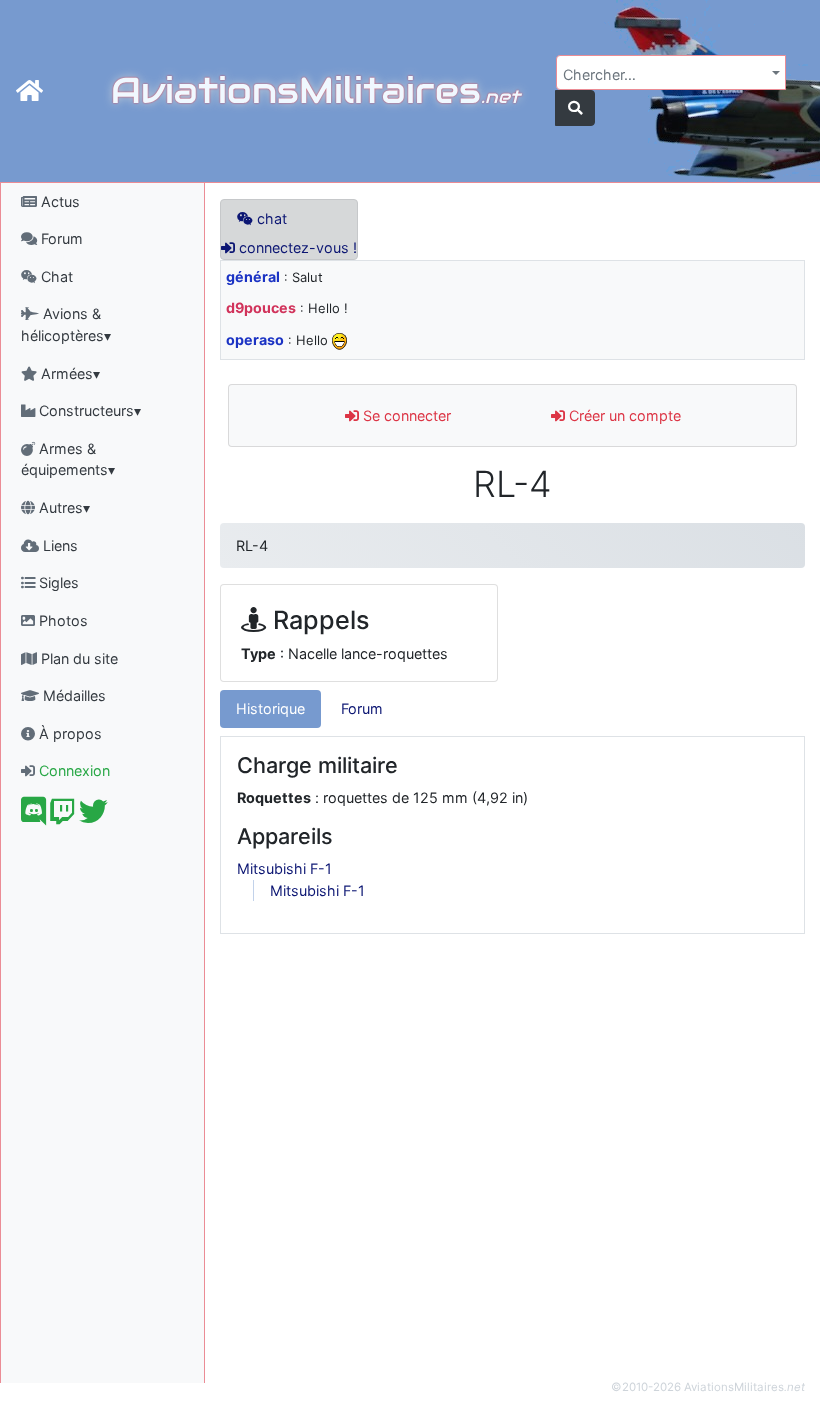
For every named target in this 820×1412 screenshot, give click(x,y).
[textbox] (665, 75)
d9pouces (261, 307)
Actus (58, 201)
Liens (58, 545)
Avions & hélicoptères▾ (66, 324)
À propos (68, 733)
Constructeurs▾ (88, 410)
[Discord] (33, 816)
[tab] (270, 709)
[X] (93, 816)
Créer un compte (623, 415)
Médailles (72, 695)
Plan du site (77, 658)
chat (270, 218)
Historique (270, 708)
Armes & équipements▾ (68, 459)
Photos (61, 620)
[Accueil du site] (29, 91)
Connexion (72, 770)
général (253, 276)
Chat (55, 276)
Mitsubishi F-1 (284, 868)
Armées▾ (68, 373)
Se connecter (405, 415)
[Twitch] (62, 816)
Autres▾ (62, 507)
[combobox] (671, 72)
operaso (255, 339)
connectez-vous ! (296, 247)
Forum (60, 238)
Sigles (57, 582)
